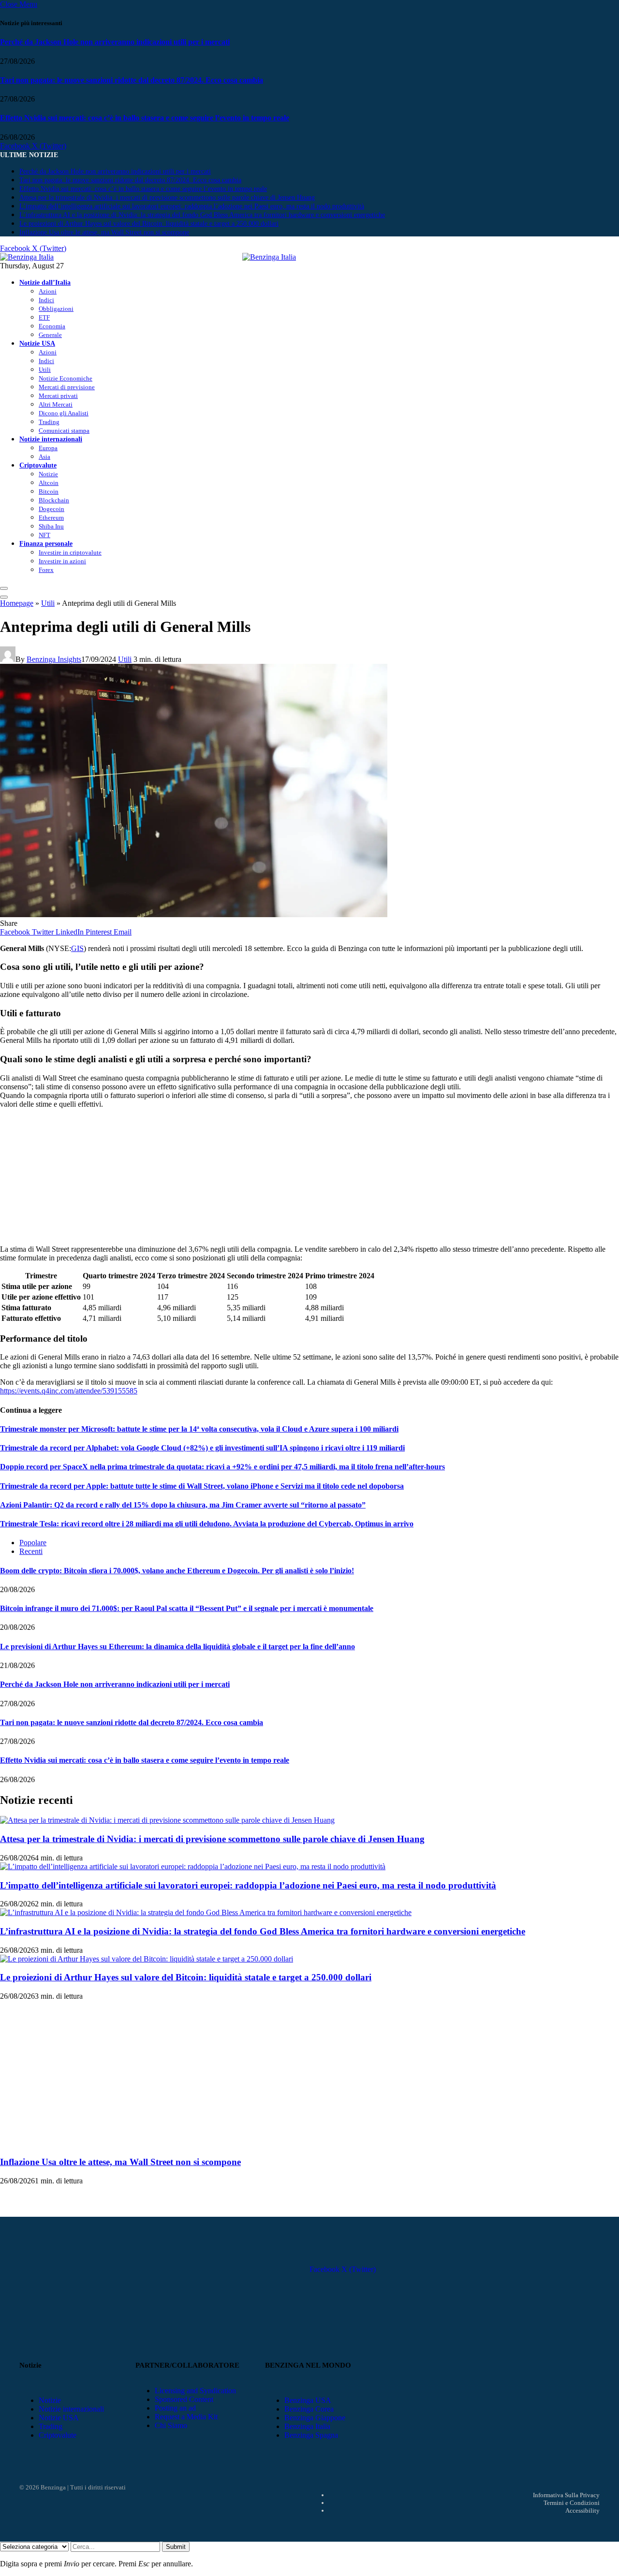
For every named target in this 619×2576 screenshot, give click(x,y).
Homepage (17, 603)
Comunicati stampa (64, 431)
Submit (176, 2547)
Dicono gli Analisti (64, 413)
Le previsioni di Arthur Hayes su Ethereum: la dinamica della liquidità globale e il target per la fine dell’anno (177, 1647)
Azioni (48, 291)
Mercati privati (58, 396)
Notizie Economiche (66, 378)
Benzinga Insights (54, 659)
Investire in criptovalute (70, 552)
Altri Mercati (56, 404)
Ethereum (51, 518)
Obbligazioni (56, 309)
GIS (77, 948)
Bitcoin (49, 491)
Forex (46, 570)
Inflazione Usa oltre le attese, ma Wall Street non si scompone (104, 232)
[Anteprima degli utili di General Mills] (194, 915)
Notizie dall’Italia (45, 282)
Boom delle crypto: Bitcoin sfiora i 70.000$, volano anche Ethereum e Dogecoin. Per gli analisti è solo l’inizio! (177, 1571)
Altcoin (49, 483)
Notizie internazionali (51, 439)
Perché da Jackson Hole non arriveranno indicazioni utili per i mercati (115, 42)
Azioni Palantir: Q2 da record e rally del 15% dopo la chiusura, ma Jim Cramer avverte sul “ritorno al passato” (183, 1505)
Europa (48, 448)
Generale (50, 335)
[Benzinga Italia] (242, 257)
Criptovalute (38, 465)
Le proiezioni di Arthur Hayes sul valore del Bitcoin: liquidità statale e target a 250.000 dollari (149, 224)
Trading (49, 422)
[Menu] (4, 588)
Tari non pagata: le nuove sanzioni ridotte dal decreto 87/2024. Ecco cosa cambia (132, 80)
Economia (52, 326)
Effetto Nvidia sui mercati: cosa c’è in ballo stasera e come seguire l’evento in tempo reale (145, 118)
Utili (45, 370)
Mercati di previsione (67, 387)
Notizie (48, 474)
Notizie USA (37, 343)
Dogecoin (52, 509)
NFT (44, 535)
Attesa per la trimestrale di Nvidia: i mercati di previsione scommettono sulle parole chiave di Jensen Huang (167, 198)
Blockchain (54, 500)
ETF (44, 317)
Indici (46, 300)
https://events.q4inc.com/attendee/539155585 (69, 1391)
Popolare (33, 1543)
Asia (44, 457)
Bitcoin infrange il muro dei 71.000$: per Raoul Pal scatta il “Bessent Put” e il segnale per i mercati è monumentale (187, 1608)
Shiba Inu (51, 526)
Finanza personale (46, 543)
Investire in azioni (62, 561)
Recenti (31, 1551)
